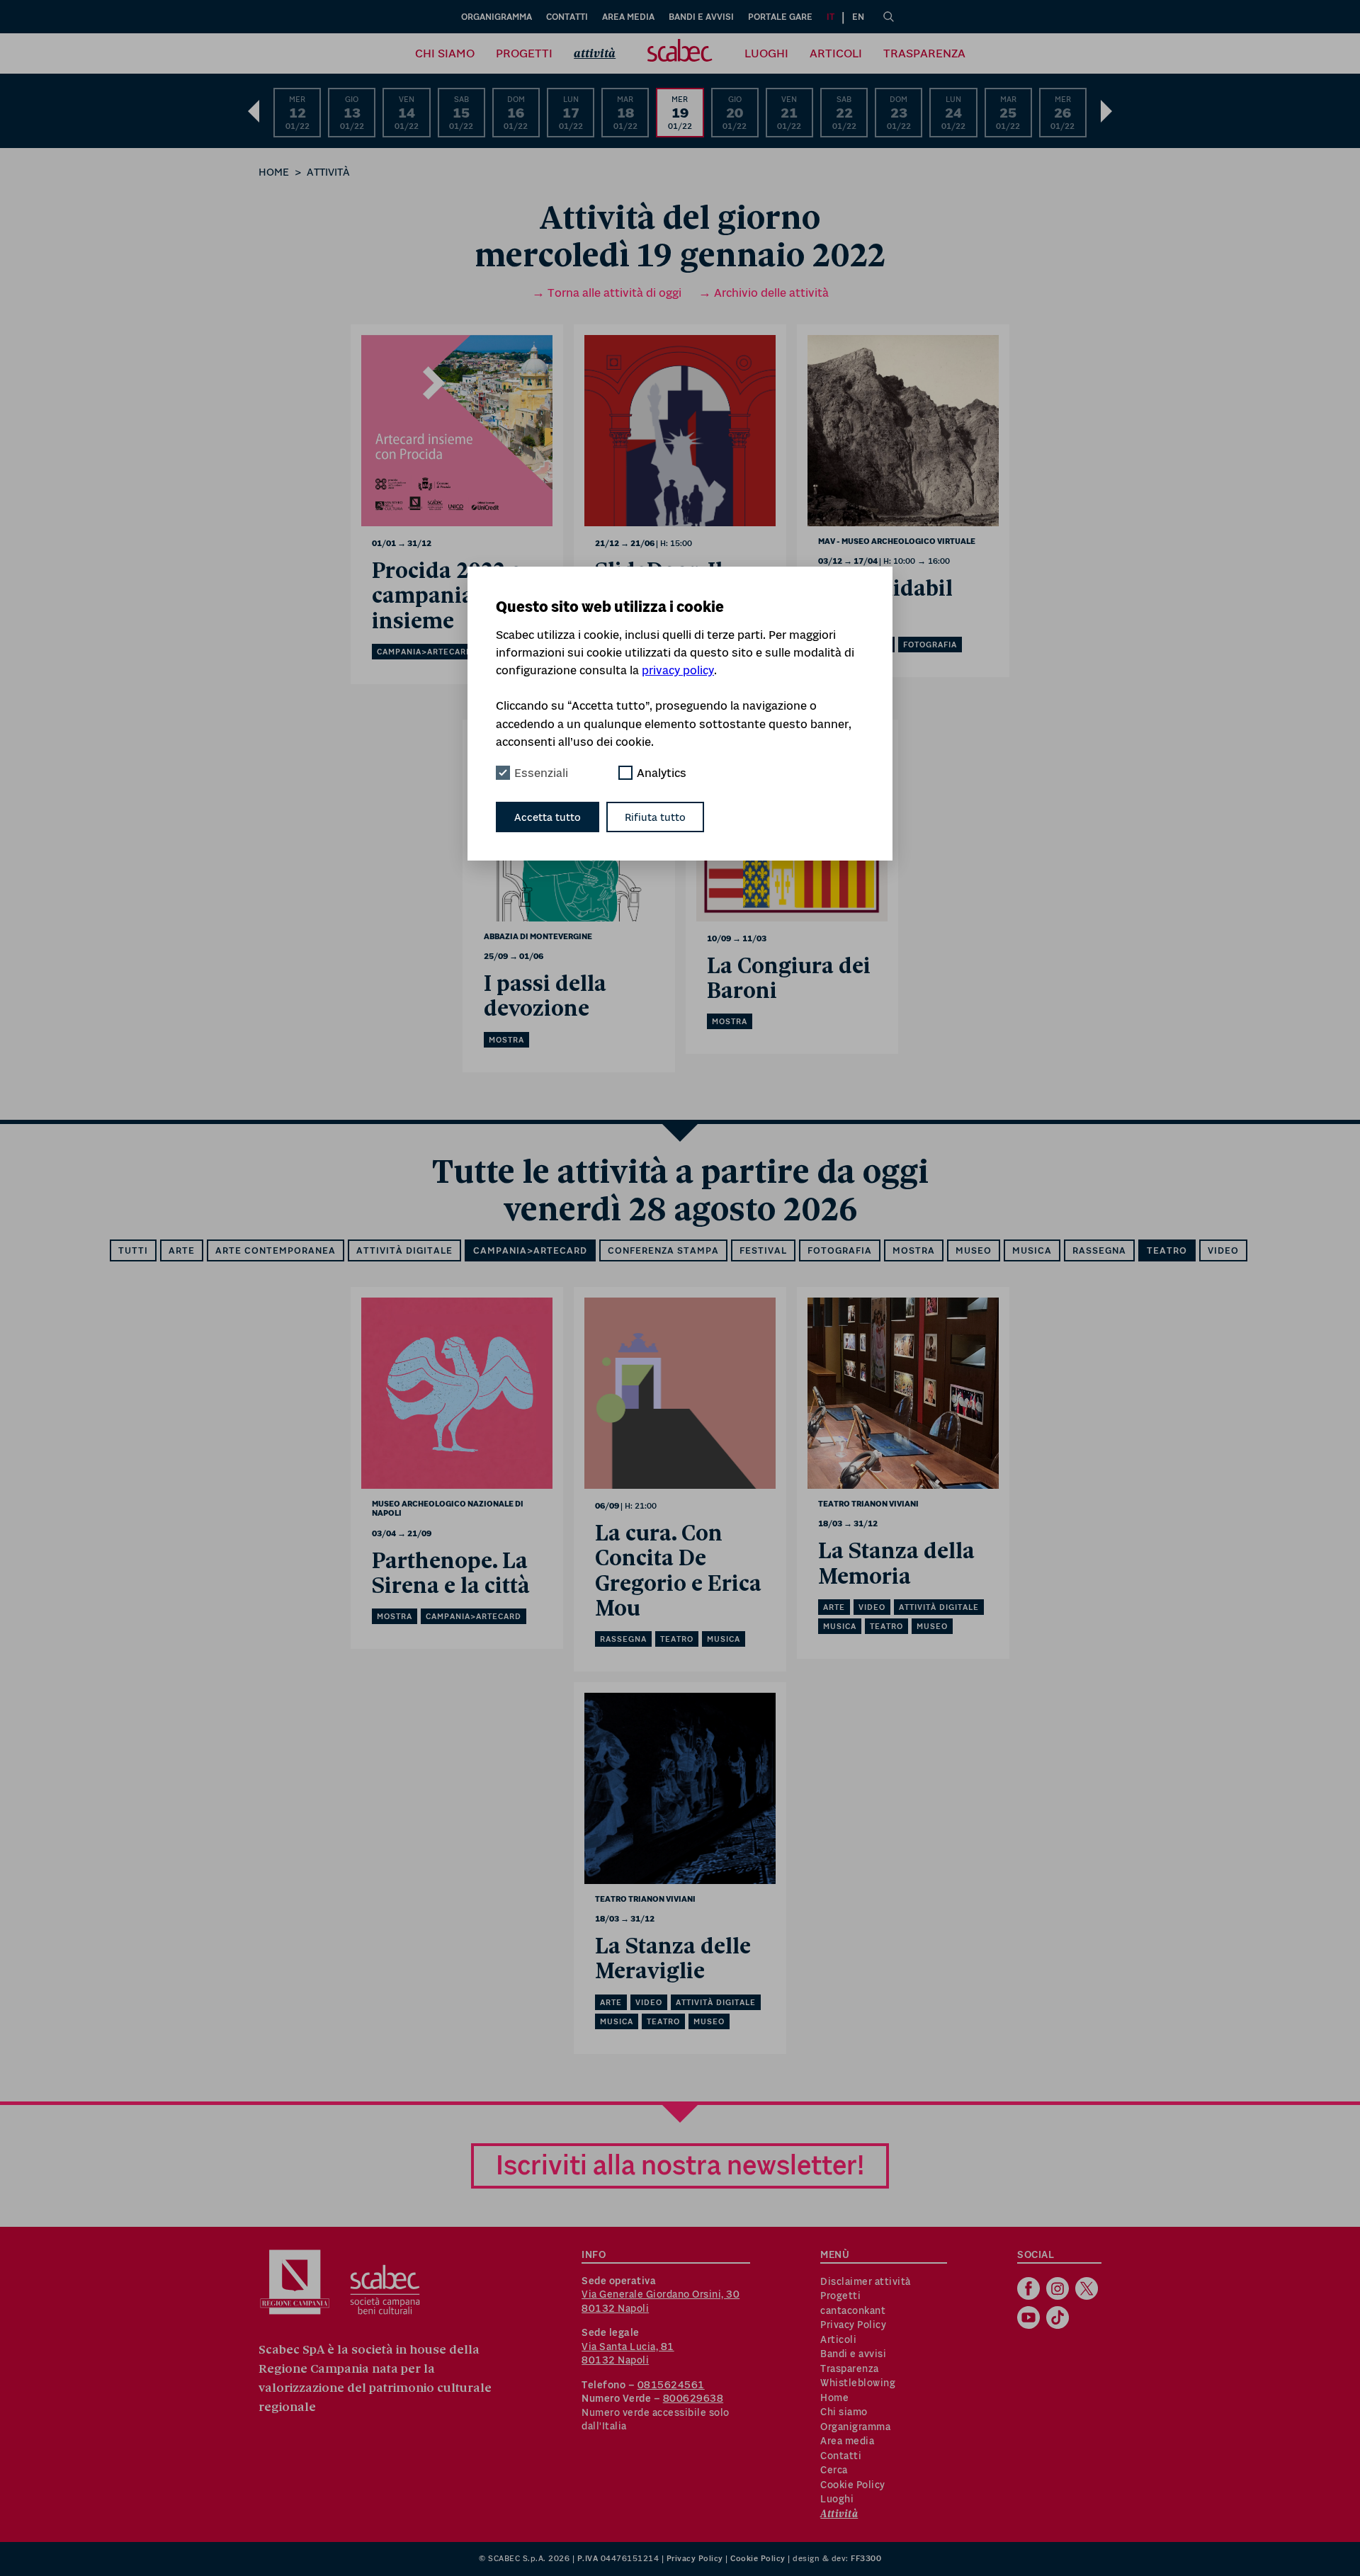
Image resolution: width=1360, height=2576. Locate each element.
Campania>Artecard (530, 1250)
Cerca (834, 2470)
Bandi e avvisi (701, 17)
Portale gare (780, 17)
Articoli (836, 53)
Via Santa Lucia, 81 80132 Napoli (628, 2354)
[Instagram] (1059, 2290)
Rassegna (1099, 1250)
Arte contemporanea (276, 1250)
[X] (1088, 2290)
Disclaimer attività (866, 2281)
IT (831, 17)
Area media (628, 17)
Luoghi (766, 53)
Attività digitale (404, 1250)
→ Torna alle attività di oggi (607, 293)
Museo (974, 1250)
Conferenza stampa (663, 1250)
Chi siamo (445, 53)
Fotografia (840, 1250)
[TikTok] (1059, 2319)
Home (274, 172)
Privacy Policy (853, 2325)
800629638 (693, 2398)
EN (858, 17)
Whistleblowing (858, 2383)
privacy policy (678, 670)
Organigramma (497, 17)
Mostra (914, 1250)
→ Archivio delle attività (764, 293)
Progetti (524, 53)
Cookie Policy (853, 2485)
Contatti (567, 17)
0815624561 (671, 2385)
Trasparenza (924, 53)
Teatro (1167, 1250)
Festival (763, 1250)
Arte (182, 1250)
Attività (595, 53)
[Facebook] (1030, 2290)
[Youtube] (1030, 2319)
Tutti (133, 1250)
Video (1223, 1250)
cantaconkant (853, 2310)
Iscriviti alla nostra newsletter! (680, 2165)
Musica (1032, 1250)
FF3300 (866, 2558)
